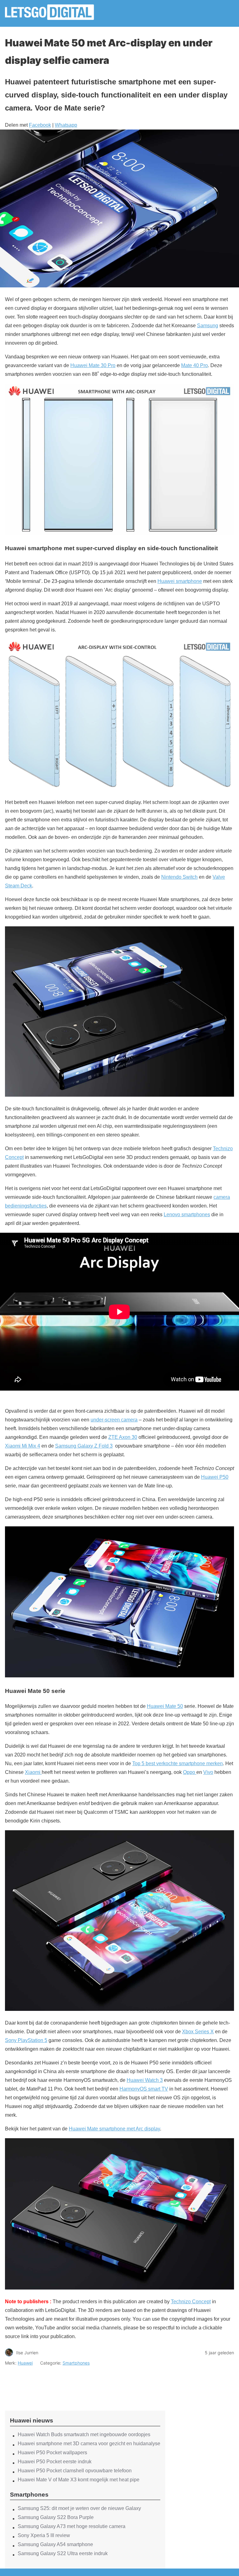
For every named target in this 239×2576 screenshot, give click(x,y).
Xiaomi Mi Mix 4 (23, 1446)
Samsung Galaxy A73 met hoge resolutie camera (72, 2526)
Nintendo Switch (179, 877)
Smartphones (76, 2363)
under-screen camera (114, 1420)
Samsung (208, 326)
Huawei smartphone (180, 581)
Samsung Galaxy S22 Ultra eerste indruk (63, 2553)
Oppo (190, 1772)
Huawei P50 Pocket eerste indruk (55, 2462)
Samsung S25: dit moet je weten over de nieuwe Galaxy (79, 2508)
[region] (85, 2383)
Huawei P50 (215, 1477)
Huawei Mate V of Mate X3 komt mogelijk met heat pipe (79, 2480)
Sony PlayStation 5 (26, 2040)
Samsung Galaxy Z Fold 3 (84, 1446)
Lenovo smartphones (187, 1215)
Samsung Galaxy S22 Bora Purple (56, 2517)
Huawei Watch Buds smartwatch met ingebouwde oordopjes (84, 2434)
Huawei (25, 2363)
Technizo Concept (191, 2302)
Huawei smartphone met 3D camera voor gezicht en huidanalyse (89, 2444)
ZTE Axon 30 (123, 1437)
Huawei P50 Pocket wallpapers (52, 2453)
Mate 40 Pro (194, 365)
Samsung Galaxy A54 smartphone (55, 2544)
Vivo (208, 1772)
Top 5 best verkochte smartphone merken (178, 1763)
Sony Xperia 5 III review (44, 2535)
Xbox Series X (198, 2032)
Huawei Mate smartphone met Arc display (114, 2129)
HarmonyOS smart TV (144, 2089)
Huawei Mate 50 (165, 1706)
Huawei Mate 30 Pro (93, 365)
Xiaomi (33, 1772)
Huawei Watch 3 (145, 2080)
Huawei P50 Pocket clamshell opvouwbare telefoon (75, 2471)
